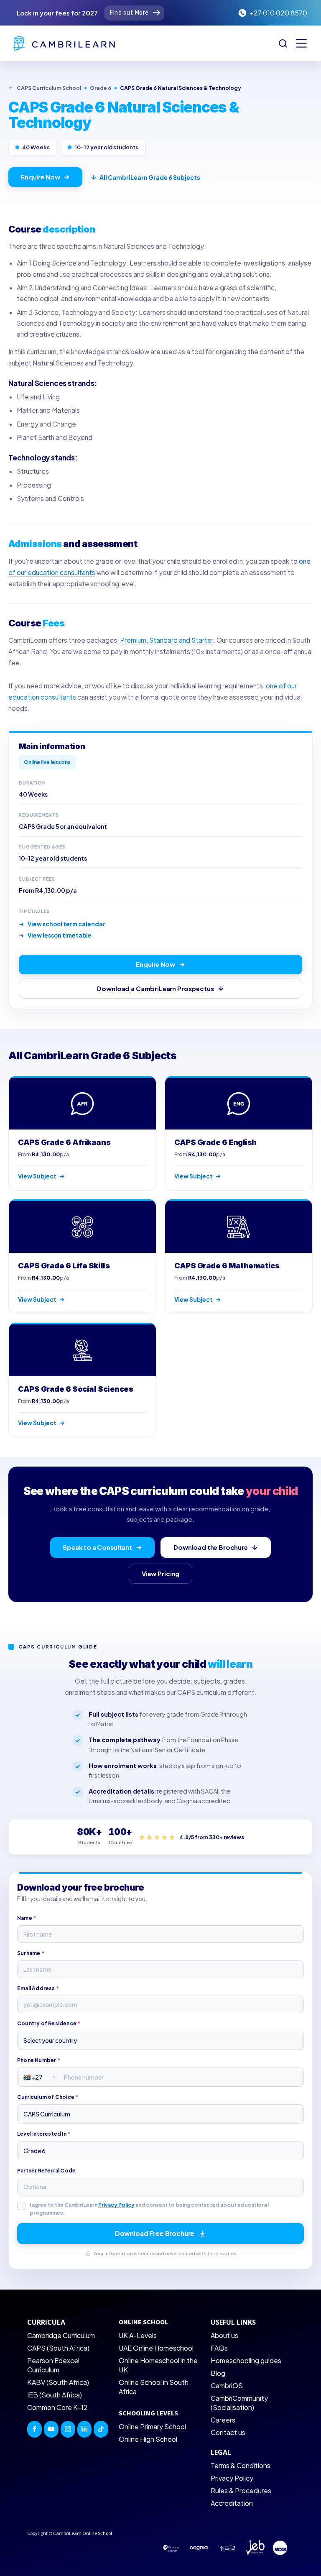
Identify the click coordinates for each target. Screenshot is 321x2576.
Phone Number (39, 2060)
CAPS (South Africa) (58, 2348)
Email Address (38, 1988)
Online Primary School (152, 2426)
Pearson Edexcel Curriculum (53, 2365)
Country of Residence (49, 2023)
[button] (301, 43)
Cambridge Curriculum (61, 2335)
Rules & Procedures (241, 2490)
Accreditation (232, 2503)
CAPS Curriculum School (49, 88)
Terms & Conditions (241, 2465)
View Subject (37, 1176)
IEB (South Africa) (55, 2395)
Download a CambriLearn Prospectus (155, 988)
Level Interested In (44, 2134)
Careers (223, 2420)
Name (27, 1918)
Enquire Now (40, 177)
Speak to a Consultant (97, 1547)
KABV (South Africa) (58, 2382)
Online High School (148, 2439)
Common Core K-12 (57, 2407)
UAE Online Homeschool (156, 2348)
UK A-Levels (138, 2335)
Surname (31, 1953)
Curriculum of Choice (48, 2097)
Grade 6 (101, 88)
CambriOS (227, 2386)
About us (224, 2335)
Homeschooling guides (246, 2360)
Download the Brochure (211, 1547)
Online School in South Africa (154, 2387)
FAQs (219, 2348)
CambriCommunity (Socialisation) (239, 2403)
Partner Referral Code (46, 2171)
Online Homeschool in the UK (158, 2365)
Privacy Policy (116, 2205)
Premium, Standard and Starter (167, 640)
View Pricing (160, 1573)
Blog (218, 2373)
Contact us (228, 2432)
